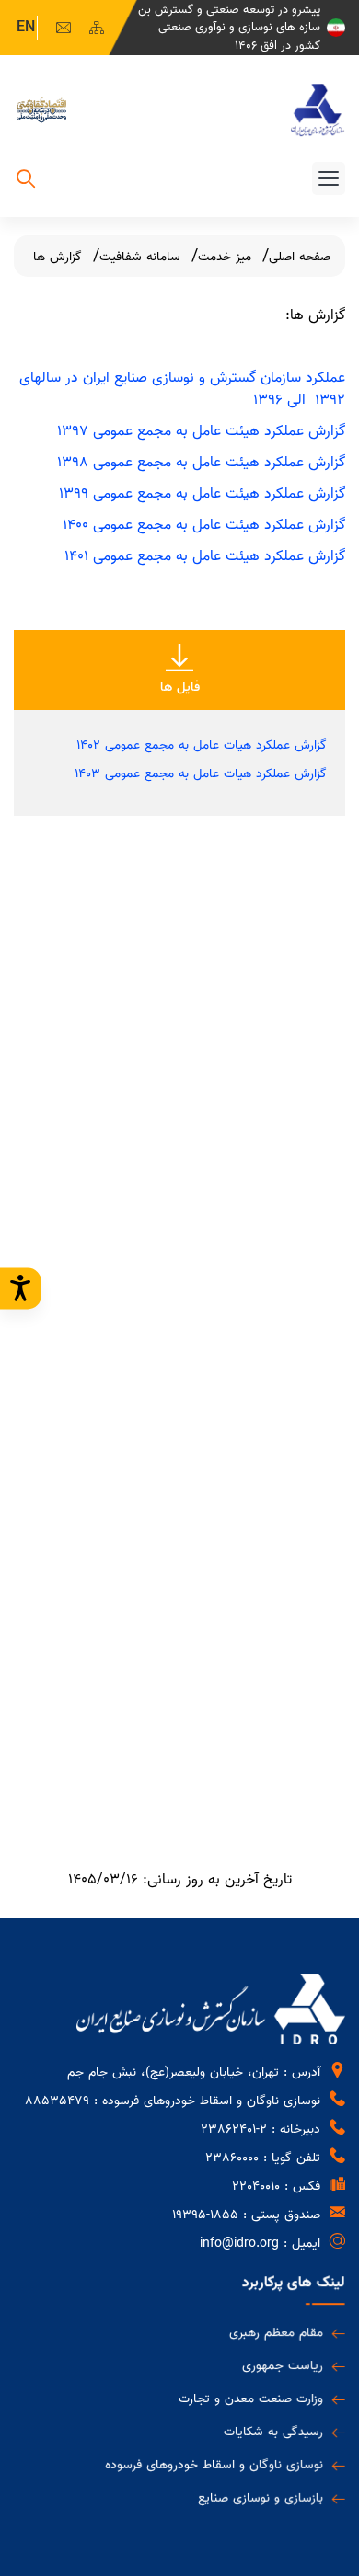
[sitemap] (97, 28)
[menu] (329, 178)
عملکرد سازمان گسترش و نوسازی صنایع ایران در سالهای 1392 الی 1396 (182, 389)
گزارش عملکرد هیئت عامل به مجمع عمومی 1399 (202, 494)
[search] (26, 182)
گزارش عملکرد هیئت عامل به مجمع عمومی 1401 (205, 556)
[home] (318, 110)
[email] (64, 28)
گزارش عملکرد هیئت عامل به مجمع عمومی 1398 (201, 463)
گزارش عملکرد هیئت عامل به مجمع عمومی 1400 (204, 525)
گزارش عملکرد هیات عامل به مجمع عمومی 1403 (201, 774)
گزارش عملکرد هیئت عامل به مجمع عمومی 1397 (201, 431)
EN (26, 28)
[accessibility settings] (21, 1288)
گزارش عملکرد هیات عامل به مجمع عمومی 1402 (202, 745)
